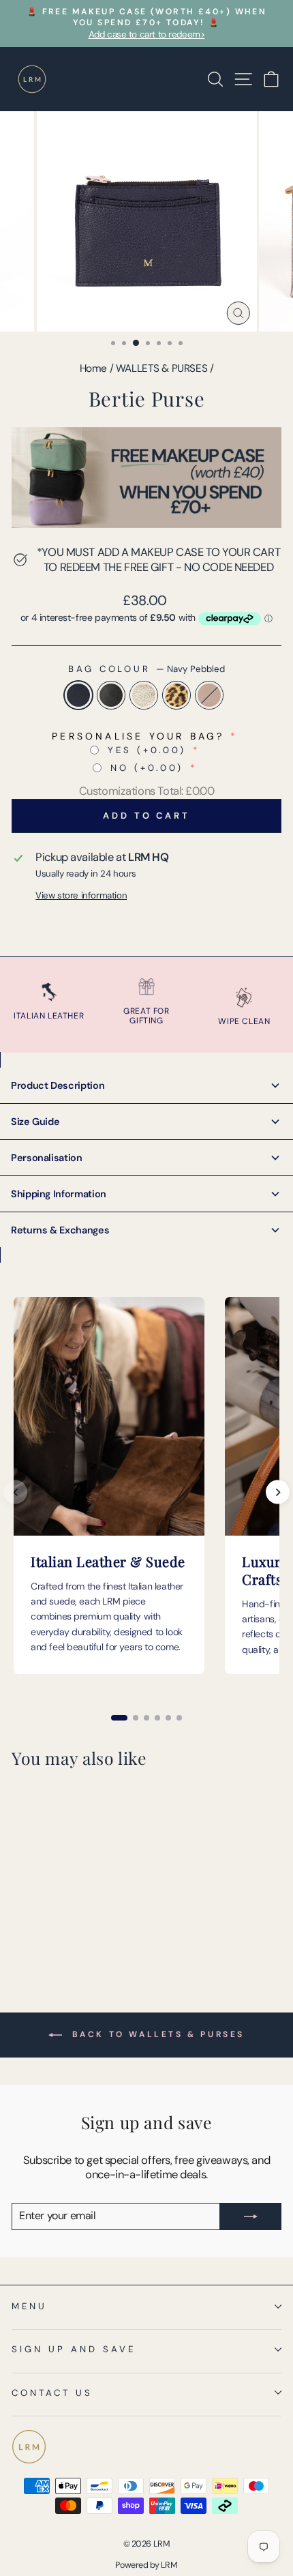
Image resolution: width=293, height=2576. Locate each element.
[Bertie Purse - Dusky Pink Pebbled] (82, 1932)
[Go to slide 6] (179, 1718)
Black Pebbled (111, 695)
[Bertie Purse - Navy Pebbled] (19, 1932)
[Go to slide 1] (119, 1718)
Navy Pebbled (78, 695)
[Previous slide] (15, 1492)
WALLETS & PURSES (161, 368)
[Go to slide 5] (168, 1718)
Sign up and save (74, 2349)
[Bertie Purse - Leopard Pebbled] (66, 1932)
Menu (29, 2306)
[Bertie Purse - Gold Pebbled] (51, 1932)
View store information (81, 895)
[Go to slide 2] (136, 1718)
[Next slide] (278, 1492)
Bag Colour (147, 669)
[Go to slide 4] (157, 1718)
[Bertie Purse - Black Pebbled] (35, 1932)
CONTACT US (52, 2393)
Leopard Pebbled (176, 695)
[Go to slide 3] (146, 1718)
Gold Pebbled (144, 695)
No (147, 768)
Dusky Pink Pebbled (209, 695)
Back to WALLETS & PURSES (156, 2034)
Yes (147, 750)
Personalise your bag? (138, 736)
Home (93, 368)
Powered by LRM (146, 2565)
